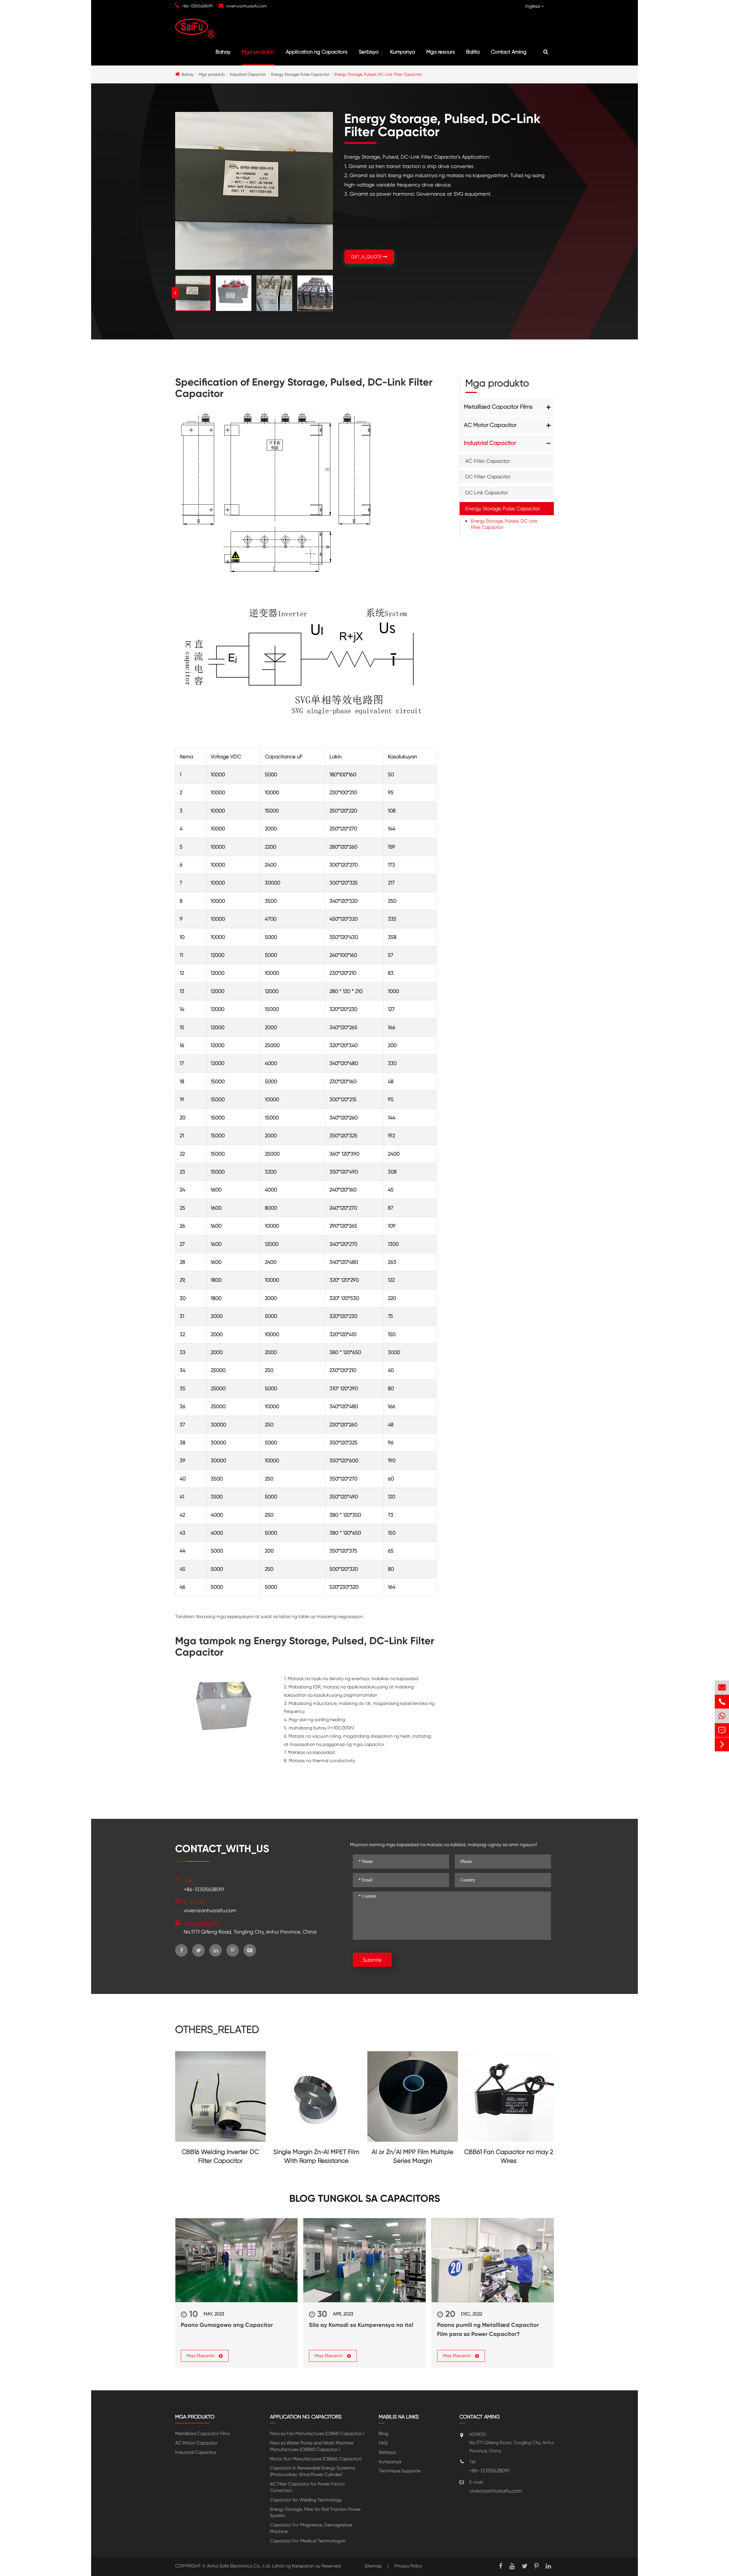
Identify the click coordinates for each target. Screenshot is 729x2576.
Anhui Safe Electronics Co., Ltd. (239, 2566)
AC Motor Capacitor (490, 425)
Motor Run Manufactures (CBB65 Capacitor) (316, 2459)
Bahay (223, 52)
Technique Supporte (400, 2471)
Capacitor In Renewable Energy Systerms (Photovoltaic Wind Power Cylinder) (313, 2471)
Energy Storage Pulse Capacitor (300, 74)
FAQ (383, 2443)
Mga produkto (258, 52)
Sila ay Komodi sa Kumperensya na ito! (361, 2325)
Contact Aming (509, 52)
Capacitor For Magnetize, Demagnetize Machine (311, 2528)
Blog (383, 2433)
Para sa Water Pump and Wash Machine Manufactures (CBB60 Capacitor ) (312, 2446)
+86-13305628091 (197, 6)
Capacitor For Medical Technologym (308, 2541)
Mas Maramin (201, 2356)
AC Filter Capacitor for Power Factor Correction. (307, 2487)
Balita (473, 52)
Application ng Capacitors (317, 52)
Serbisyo (369, 52)
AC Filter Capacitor (488, 461)
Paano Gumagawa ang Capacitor (227, 2325)
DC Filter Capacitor (488, 477)
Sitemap (373, 2566)
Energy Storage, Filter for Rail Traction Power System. (315, 2512)
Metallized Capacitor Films (498, 407)
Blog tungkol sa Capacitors (365, 2199)
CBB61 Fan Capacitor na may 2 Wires (509, 2156)
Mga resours (441, 52)
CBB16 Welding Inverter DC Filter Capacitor (220, 2156)
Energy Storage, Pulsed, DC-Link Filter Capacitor (378, 74)
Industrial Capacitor (248, 74)
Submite (372, 1960)
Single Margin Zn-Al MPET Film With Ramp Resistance (316, 2156)
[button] (333, 293)
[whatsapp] (722, 1716)
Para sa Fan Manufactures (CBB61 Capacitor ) (317, 2433)
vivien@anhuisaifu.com (246, 6)
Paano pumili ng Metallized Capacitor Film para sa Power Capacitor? (488, 2329)
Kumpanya (403, 52)
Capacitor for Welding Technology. (306, 2500)
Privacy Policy (408, 2566)
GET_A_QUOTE (367, 257)
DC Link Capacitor (487, 493)
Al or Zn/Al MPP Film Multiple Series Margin (412, 2156)
